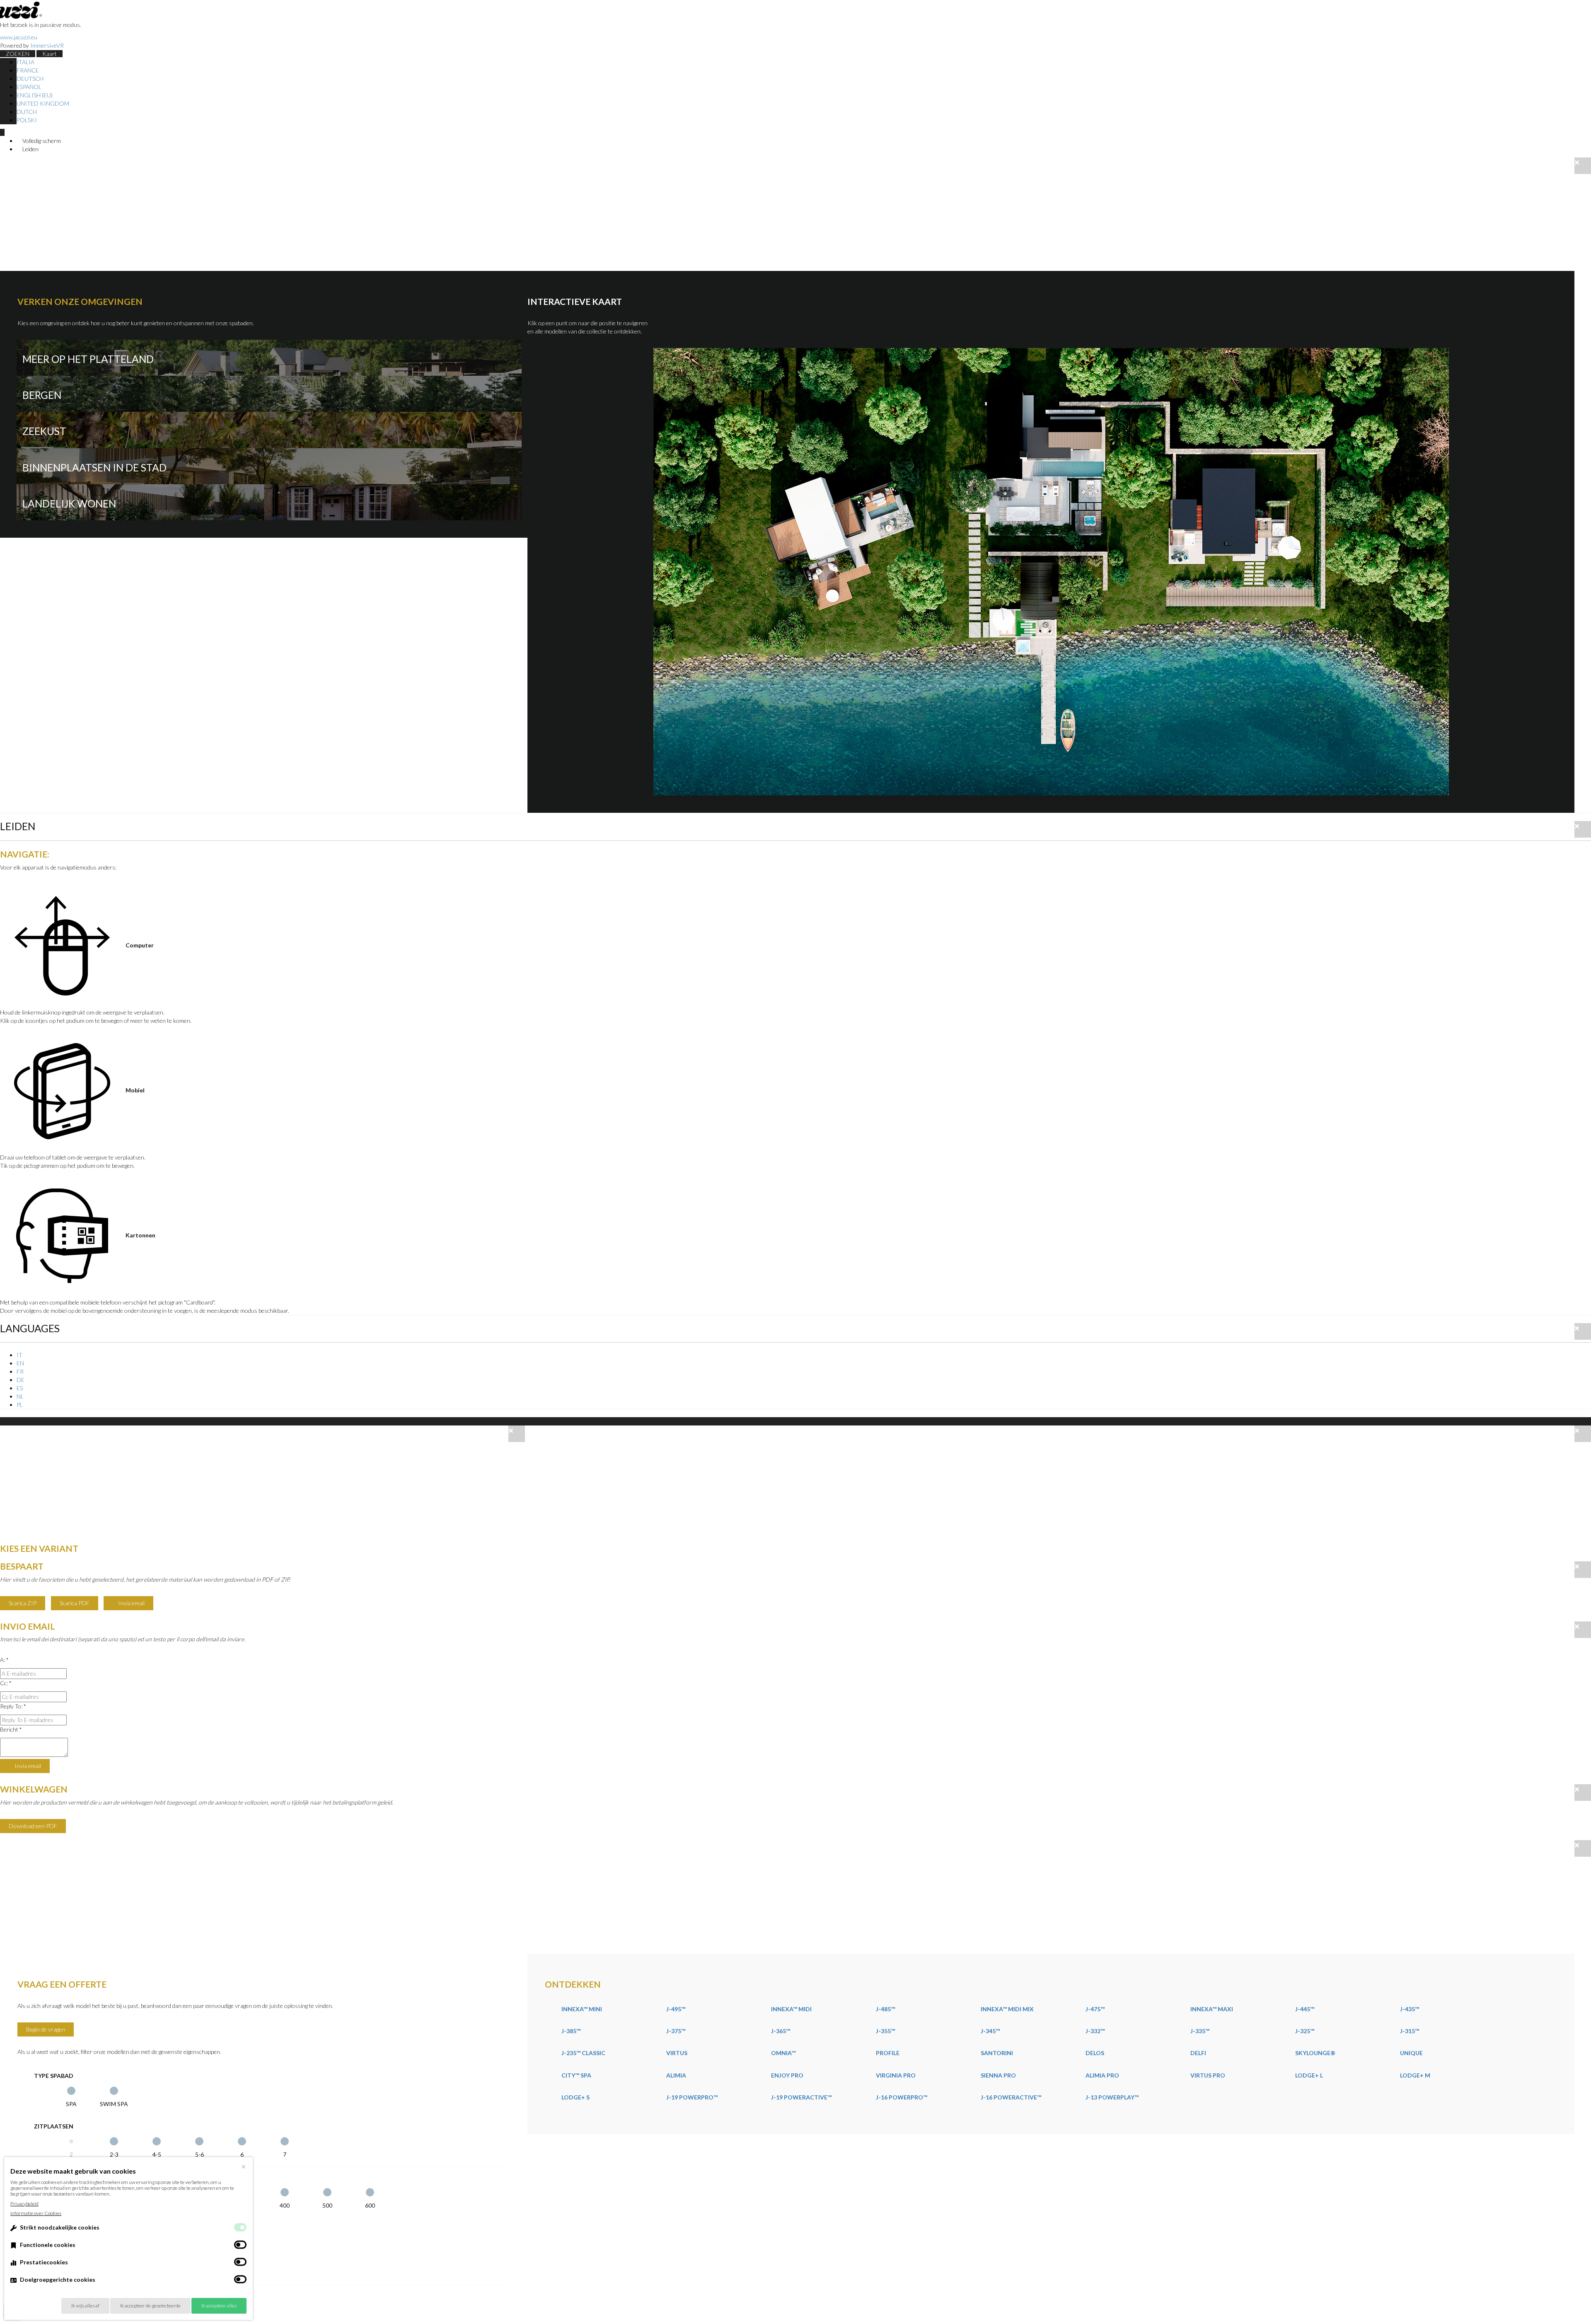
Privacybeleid (24, 2204)
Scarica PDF (75, 1603)
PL (20, 1405)
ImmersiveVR (47, 45)
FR (20, 1371)
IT (19, 1355)
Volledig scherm (41, 141)
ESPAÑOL (29, 87)
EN (20, 1363)
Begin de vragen (46, 2029)
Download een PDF (33, 1826)
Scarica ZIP (23, 1603)
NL (20, 1396)
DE (21, 1380)
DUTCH (27, 112)
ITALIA (25, 62)
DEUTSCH (30, 79)
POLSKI (27, 120)
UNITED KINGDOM (43, 103)
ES (20, 1388)
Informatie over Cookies (36, 2213)
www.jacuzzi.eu (19, 37)
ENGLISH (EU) (35, 95)
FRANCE (28, 70)
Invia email (131, 1603)
